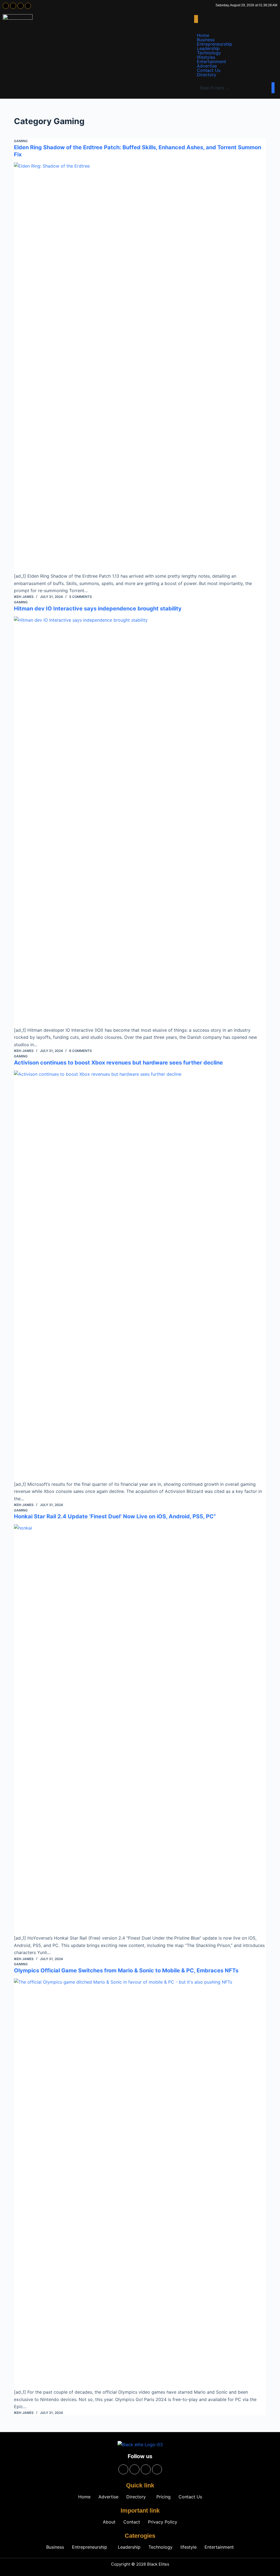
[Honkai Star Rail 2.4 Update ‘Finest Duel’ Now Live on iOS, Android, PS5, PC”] (140, 1729)
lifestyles (206, 57)
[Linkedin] (28, 6)
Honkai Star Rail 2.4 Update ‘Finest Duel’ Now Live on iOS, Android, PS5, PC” (115, 1516)
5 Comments (81, 597)
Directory (207, 75)
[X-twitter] (21, 6)
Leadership (208, 48)
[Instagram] (13, 6)
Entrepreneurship (215, 44)
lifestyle (189, 2547)
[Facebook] (6, 6)
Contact (132, 2522)
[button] (196, 19)
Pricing (164, 2497)
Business (206, 40)
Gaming (21, 141)
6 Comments (81, 1051)
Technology (209, 53)
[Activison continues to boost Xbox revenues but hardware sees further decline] (140, 1276)
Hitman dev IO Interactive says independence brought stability (98, 609)
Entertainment (212, 62)
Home (203, 35)
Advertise (207, 66)
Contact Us (209, 70)
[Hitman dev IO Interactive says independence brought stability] (140, 821)
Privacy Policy (163, 2522)
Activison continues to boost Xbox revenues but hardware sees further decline (118, 1063)
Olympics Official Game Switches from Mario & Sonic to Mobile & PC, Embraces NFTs (126, 1970)
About (109, 2522)
